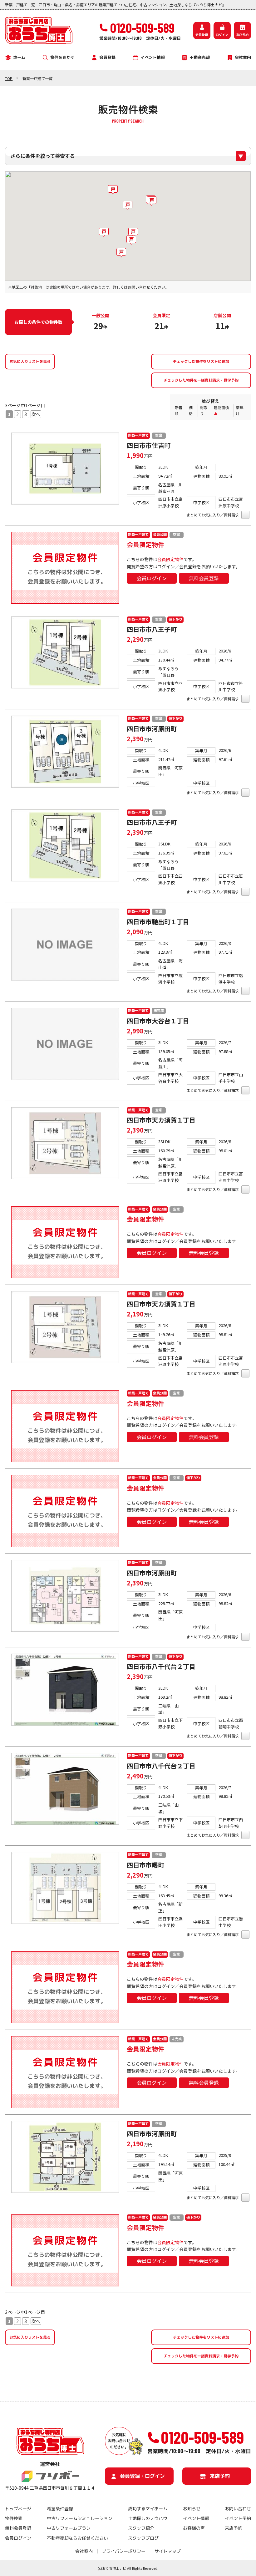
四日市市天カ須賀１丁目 (161, 1120)
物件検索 (14, 2518)
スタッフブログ (143, 2538)
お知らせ (192, 2509)
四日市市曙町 (145, 1865)
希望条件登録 (60, 2509)
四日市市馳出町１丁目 (158, 922)
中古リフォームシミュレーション (80, 2518)
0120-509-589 (202, 2437)
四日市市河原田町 (152, 729)
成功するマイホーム (148, 2509)
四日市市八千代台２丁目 (161, 1666)
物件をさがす (62, 57)
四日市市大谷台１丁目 (158, 1021)
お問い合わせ (238, 2509)
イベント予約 (238, 2518)
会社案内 (243, 57)
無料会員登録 (204, 578)
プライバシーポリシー (124, 2551)
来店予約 (242, 34)
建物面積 (221, 407)
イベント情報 (153, 57)
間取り (204, 410)
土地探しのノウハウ (148, 2518)
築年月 (239, 410)
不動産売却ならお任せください (77, 2538)
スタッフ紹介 (141, 2528)
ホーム (19, 57)
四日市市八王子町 (152, 629)
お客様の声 (194, 2528)
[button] (104, 232)
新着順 (179, 410)
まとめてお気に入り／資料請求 (213, 515)
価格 (191, 410)
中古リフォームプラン (69, 2528)
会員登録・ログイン (142, 2476)
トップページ (18, 2509)
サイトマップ (168, 2551)
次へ (36, 414)
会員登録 (202, 34)
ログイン (222, 34)
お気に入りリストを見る (30, 361)
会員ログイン (152, 578)
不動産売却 (200, 57)
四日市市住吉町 (149, 445)
